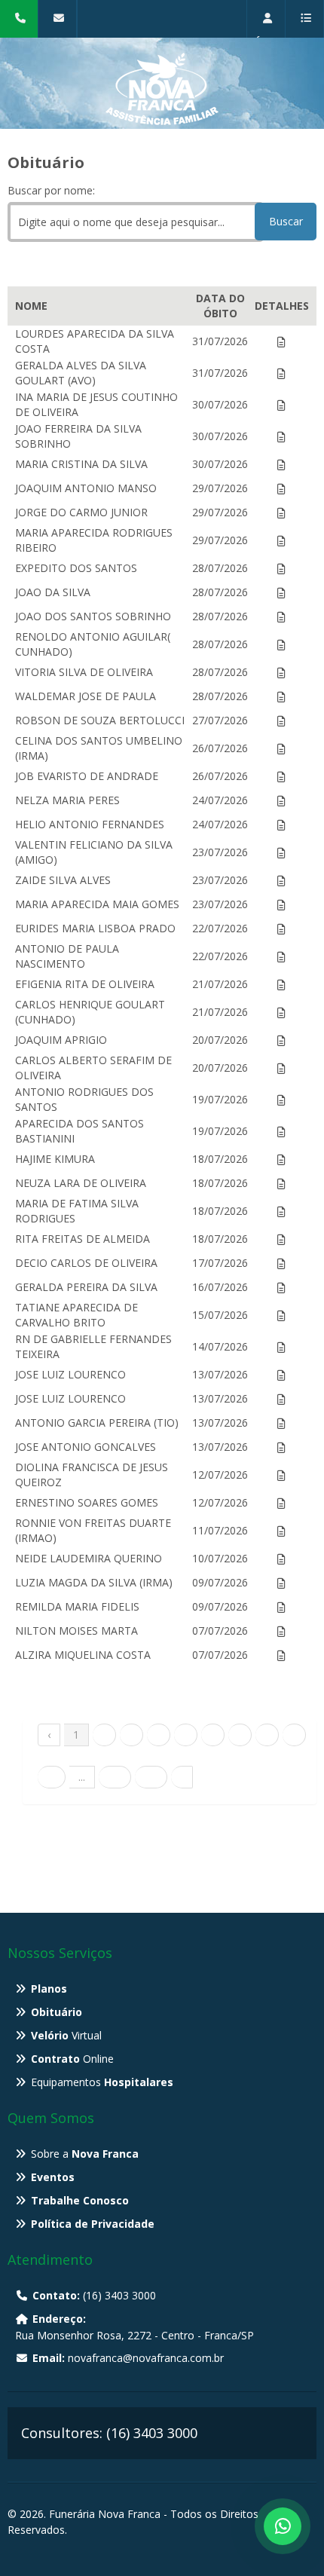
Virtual (66, 2035)
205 (115, 1777)
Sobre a (85, 2154)
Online (72, 2059)
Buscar (286, 221)
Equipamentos (102, 2082)
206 (151, 1777)
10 (51, 1777)
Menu (305, 37)
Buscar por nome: (51, 190)
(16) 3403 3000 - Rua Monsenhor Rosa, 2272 (23, 37)
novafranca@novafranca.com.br (61, 37)
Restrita (270, 37)
